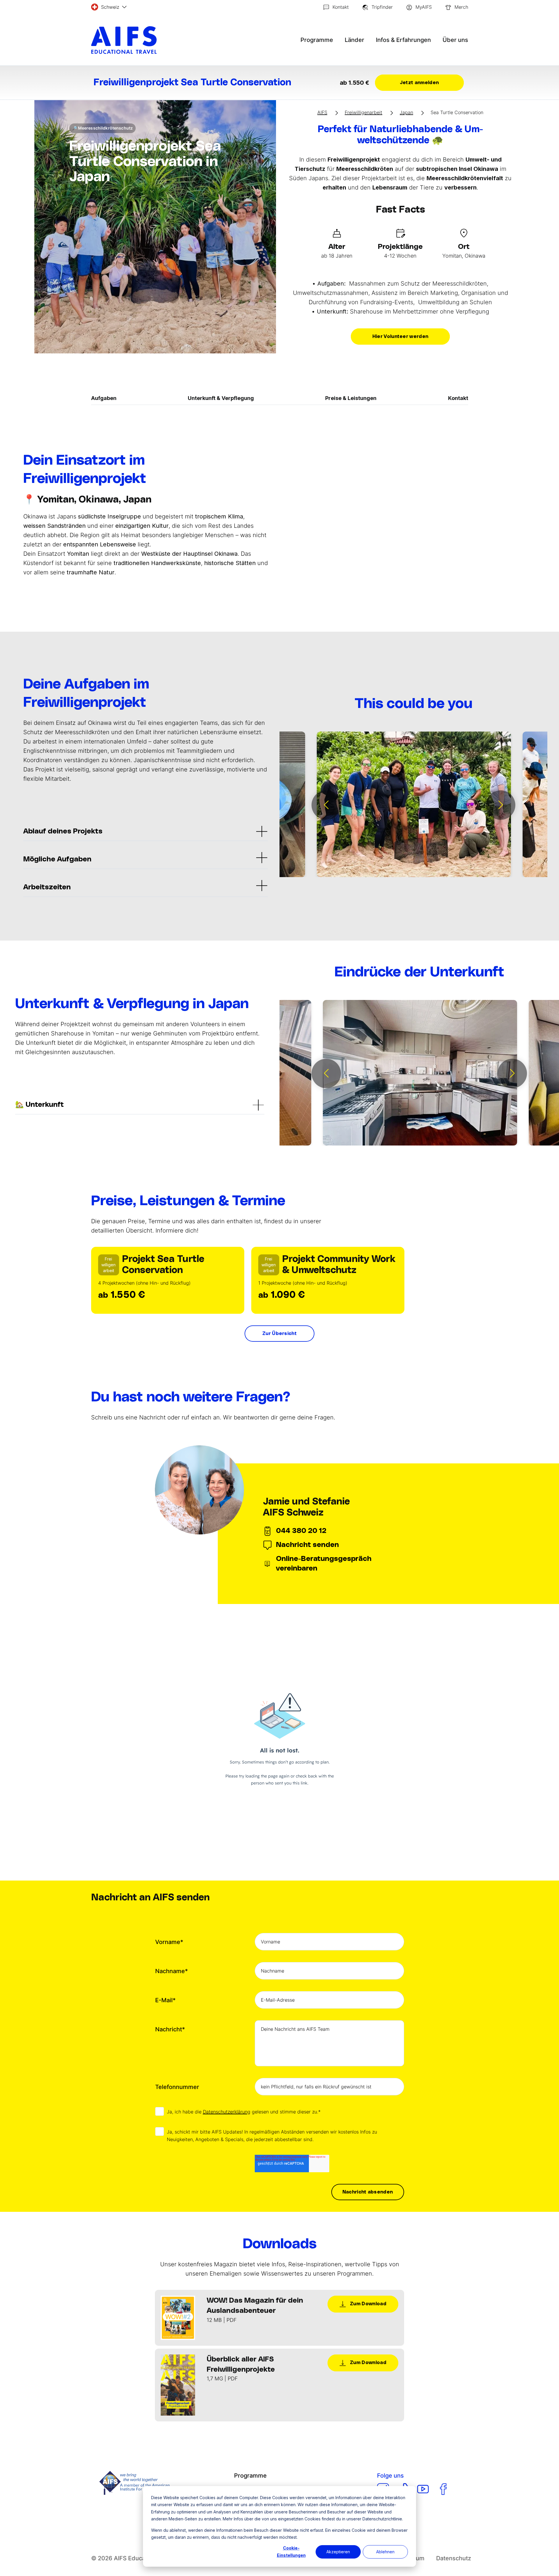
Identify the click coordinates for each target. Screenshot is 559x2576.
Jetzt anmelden (419, 83)
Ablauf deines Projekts (63, 831)
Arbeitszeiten (47, 887)
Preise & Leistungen (351, 398)
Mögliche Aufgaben (57, 859)
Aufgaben (104, 398)
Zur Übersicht (279, 1334)
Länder (354, 40)
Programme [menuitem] (250, 2476)
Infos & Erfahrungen (403, 40)
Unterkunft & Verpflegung (221, 398)
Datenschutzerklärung (227, 2112)
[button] (326, 805)
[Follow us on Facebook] (443, 2489)
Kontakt (458, 398)
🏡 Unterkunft (39, 1105)
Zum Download (368, 2304)
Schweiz (110, 7)
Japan (406, 112)
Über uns (455, 40)
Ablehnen (385, 2552)
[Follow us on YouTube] (423, 2489)
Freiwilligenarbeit (363, 112)
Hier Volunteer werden (400, 337)
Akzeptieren (338, 2552)
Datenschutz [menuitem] (454, 2558)
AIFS (322, 112)
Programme (317, 40)
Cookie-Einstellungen (291, 2552)
